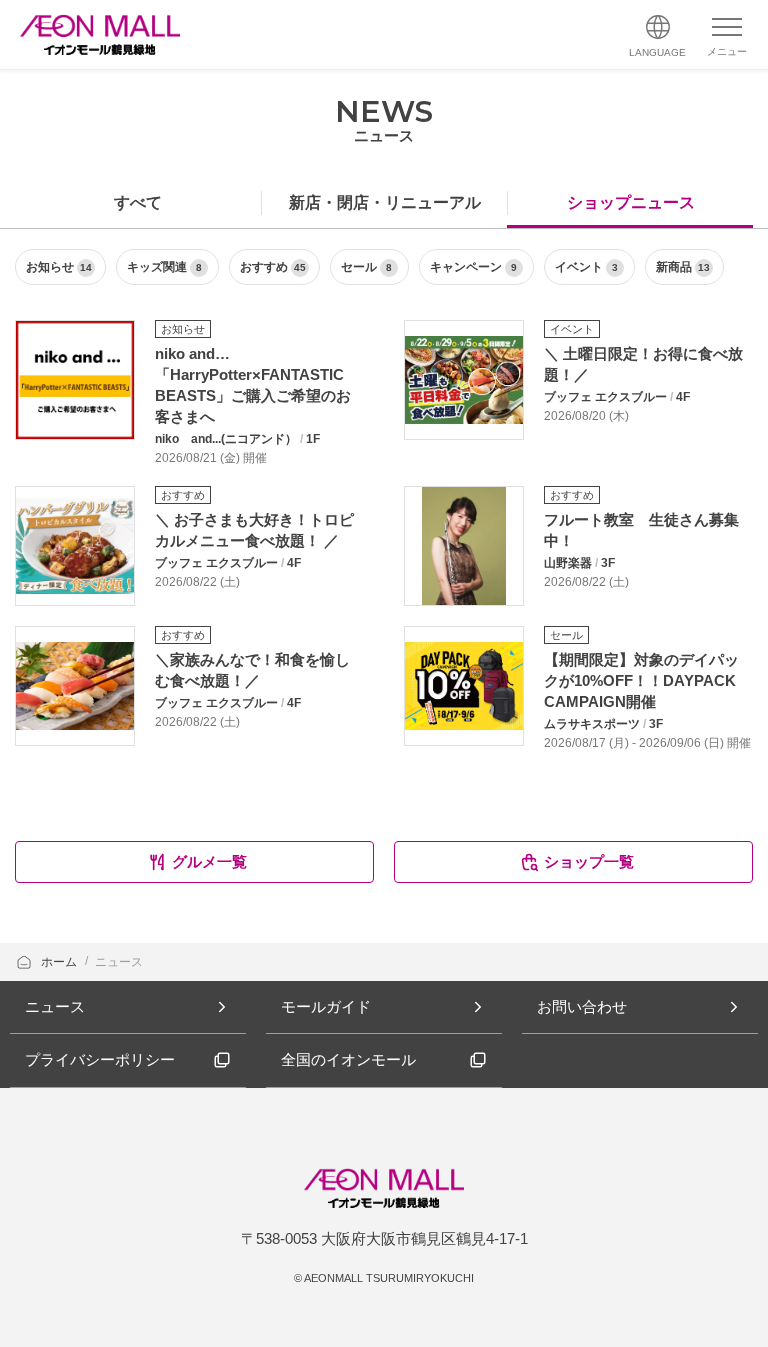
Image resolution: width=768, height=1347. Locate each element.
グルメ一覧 (209, 861)
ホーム (60, 962)
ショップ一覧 (589, 861)
